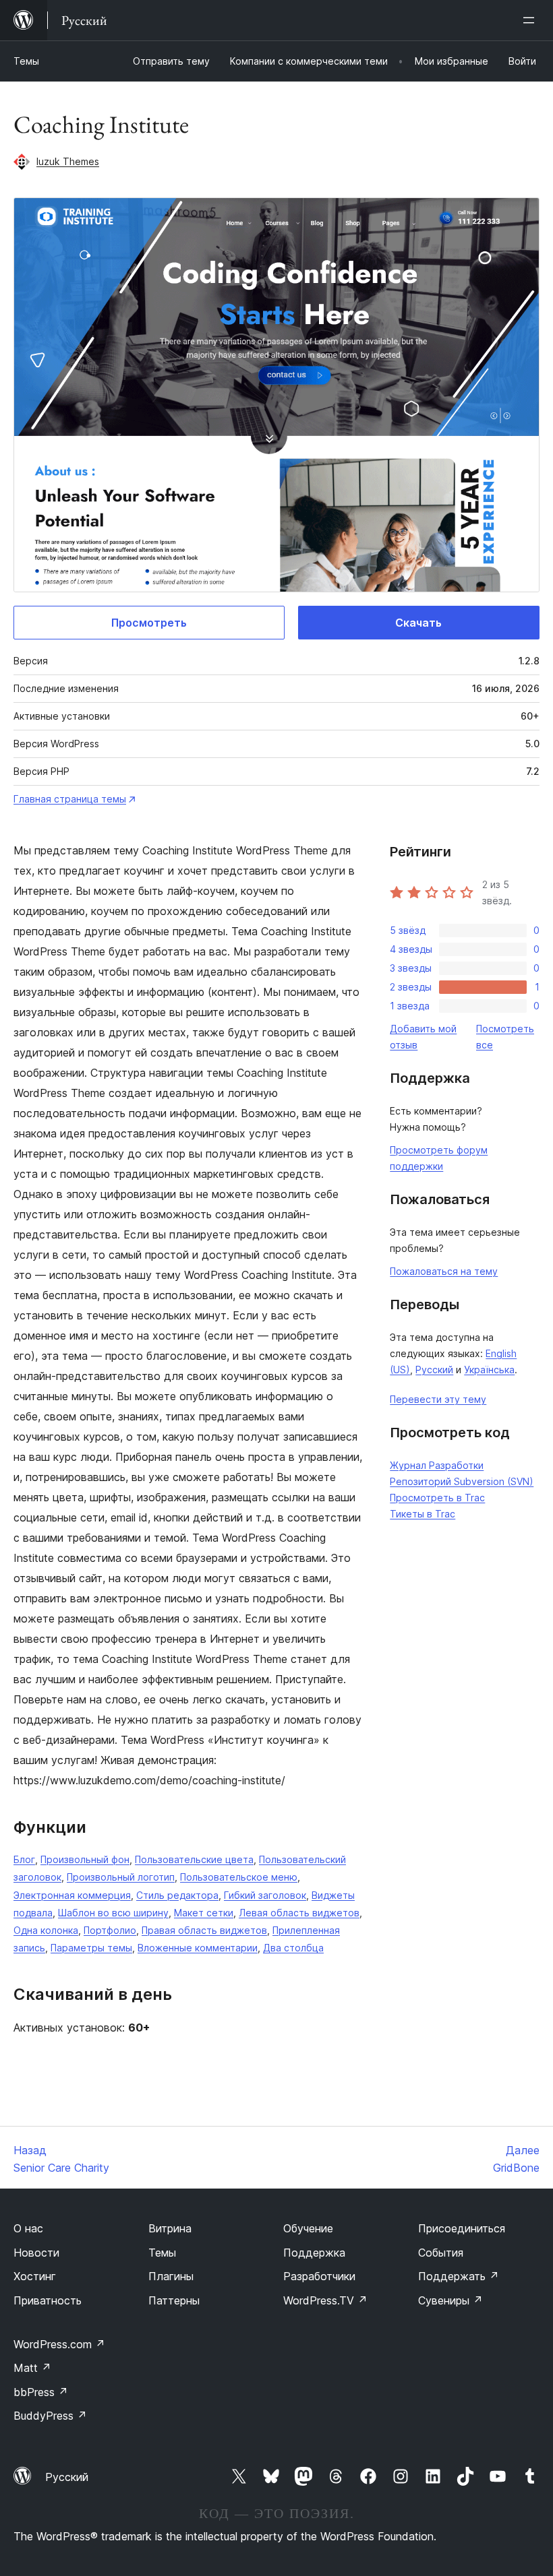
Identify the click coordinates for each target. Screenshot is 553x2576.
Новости (36, 2253)
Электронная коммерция (72, 1895)
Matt (32, 2368)
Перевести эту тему (438, 1399)
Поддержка (314, 2253)
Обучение (308, 2228)
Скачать (418, 623)
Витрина (170, 2228)
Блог (24, 1859)
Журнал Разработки (437, 1465)
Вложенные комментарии (198, 1948)
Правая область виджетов (204, 1930)
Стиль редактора (177, 1895)
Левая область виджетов (299, 1913)
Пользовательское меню (239, 1877)
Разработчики (319, 2276)
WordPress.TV (325, 2300)
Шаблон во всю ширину (113, 1913)
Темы (26, 61)
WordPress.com (59, 2344)
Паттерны (174, 2300)
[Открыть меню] (531, 20)
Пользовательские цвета (194, 1859)
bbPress (41, 2392)
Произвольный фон (85, 1859)
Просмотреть (149, 623)
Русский (434, 1370)
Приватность (48, 2300)
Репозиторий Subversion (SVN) (462, 1481)
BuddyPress (50, 2416)
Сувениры (450, 2300)
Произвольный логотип (121, 1877)
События (441, 2253)
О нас (28, 2228)
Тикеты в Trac (423, 1514)
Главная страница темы (70, 799)
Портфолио (110, 1930)
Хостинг (35, 2276)
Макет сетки (204, 1913)
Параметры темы (91, 1948)
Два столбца (293, 1948)
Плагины (171, 2276)
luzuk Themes (68, 161)
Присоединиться (462, 2228)
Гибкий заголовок (265, 1895)
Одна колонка (46, 1930)
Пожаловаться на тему (444, 1271)
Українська (489, 1370)
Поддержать (459, 2276)
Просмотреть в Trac (437, 1498)
